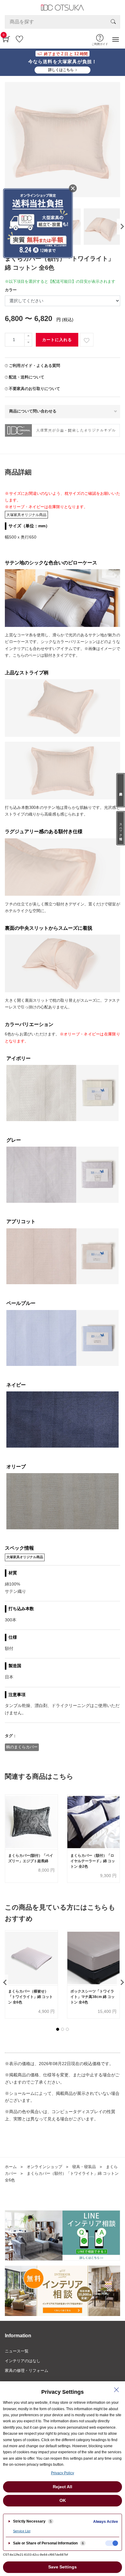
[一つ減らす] (28, 343)
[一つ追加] (28, 336)
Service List (22, 2531)
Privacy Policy (62, 2473)
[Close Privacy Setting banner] (117, 2390)
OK (63, 2500)
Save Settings (62, 2567)
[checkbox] (112, 2543)
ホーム (11, 2167)
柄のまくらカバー (22, 1747)
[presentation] (121, 227)
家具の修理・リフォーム (27, 2371)
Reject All (62, 2487)
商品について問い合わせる (33, 411)
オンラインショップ (44, 2167)
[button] (58, 2029)
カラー (11, 290)
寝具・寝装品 (84, 2167)
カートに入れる (57, 340)
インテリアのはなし (23, 2361)
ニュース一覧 (17, 2351)
